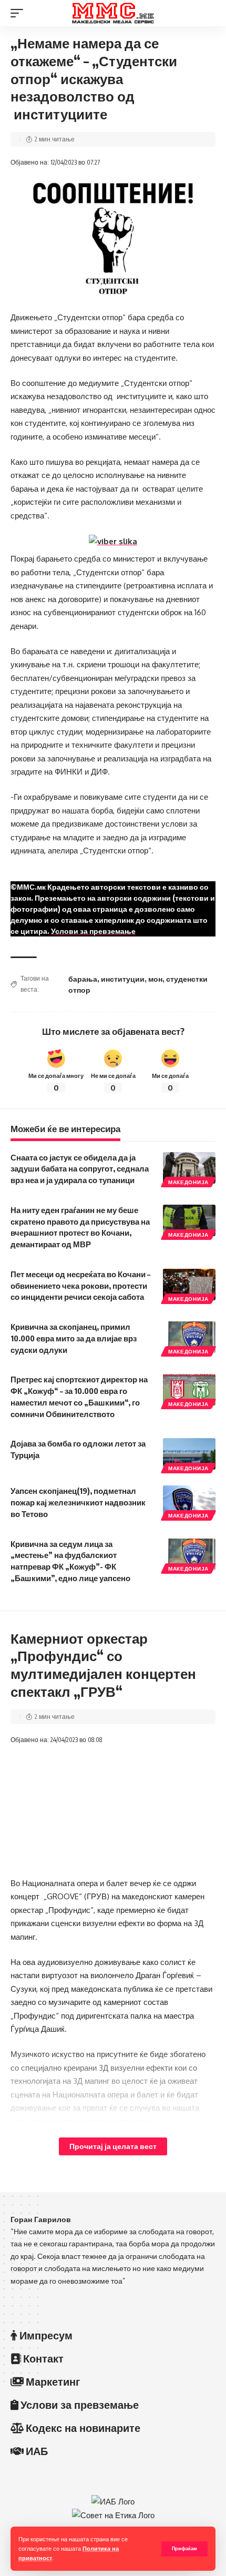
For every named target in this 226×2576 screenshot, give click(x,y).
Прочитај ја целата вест (113, 2146)
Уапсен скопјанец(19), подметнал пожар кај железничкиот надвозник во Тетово (78, 1502)
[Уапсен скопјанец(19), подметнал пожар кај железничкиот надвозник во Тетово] (189, 1501)
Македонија (188, 1182)
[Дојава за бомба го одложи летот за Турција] (189, 1454)
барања (83, 979)
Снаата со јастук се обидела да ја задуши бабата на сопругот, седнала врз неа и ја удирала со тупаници (80, 1169)
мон (155, 979)
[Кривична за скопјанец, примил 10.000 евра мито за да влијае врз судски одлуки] (189, 1337)
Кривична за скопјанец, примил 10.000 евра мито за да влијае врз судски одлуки (74, 1338)
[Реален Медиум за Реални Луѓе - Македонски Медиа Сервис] (113, 13)
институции (123, 979)
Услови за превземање (93, 931)
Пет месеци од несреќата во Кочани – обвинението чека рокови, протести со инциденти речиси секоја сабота (80, 1286)
